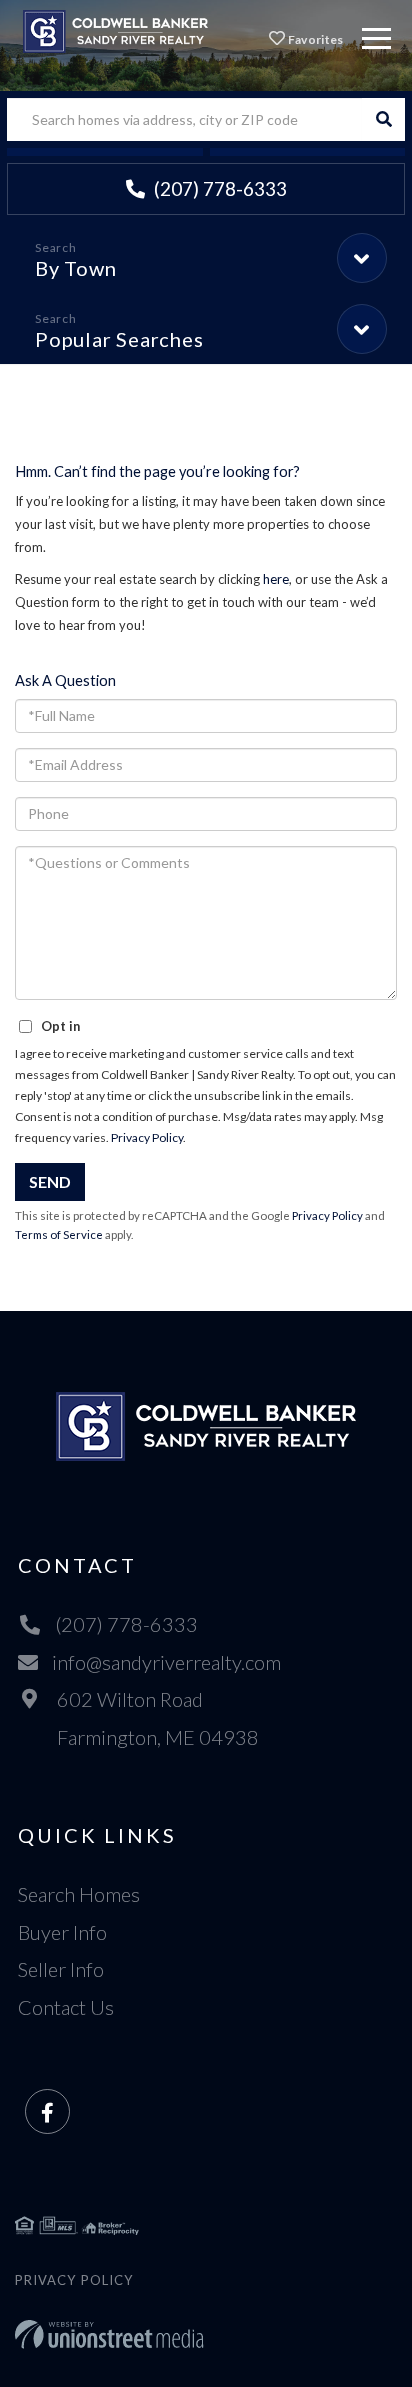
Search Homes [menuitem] (79, 1894)
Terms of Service (59, 1234)
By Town (75, 268)
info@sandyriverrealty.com (166, 1662)
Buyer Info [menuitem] (62, 1932)
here (276, 579)
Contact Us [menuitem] (66, 2007)
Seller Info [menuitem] (61, 1969)
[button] (383, 119)
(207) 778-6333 (218, 188)
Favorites (315, 39)
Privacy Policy (147, 1137)
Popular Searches (119, 339)
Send (50, 1181)
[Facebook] (47, 2112)
